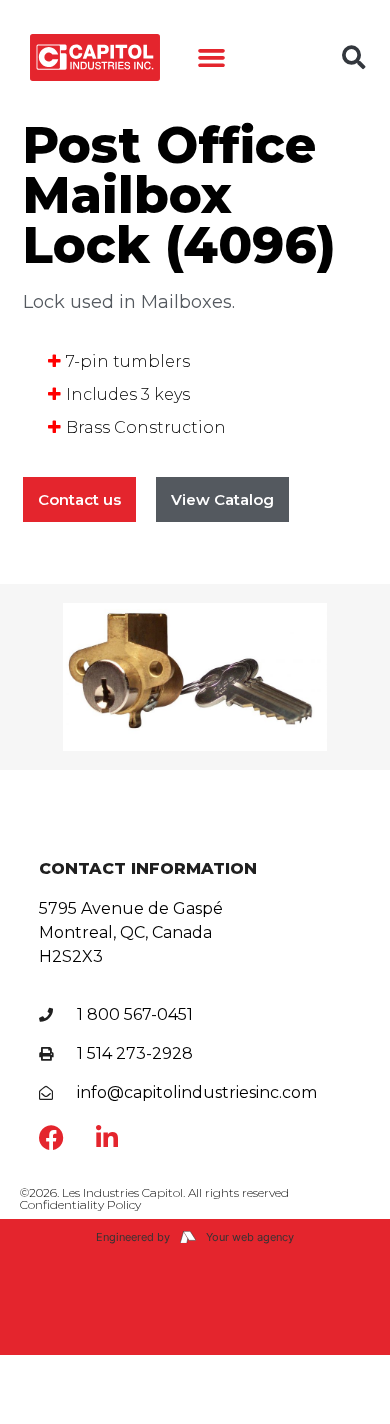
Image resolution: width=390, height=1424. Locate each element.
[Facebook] (51, 1137)
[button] (212, 58)
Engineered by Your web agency (195, 1237)
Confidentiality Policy (80, 1204)
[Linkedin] (106, 1137)
